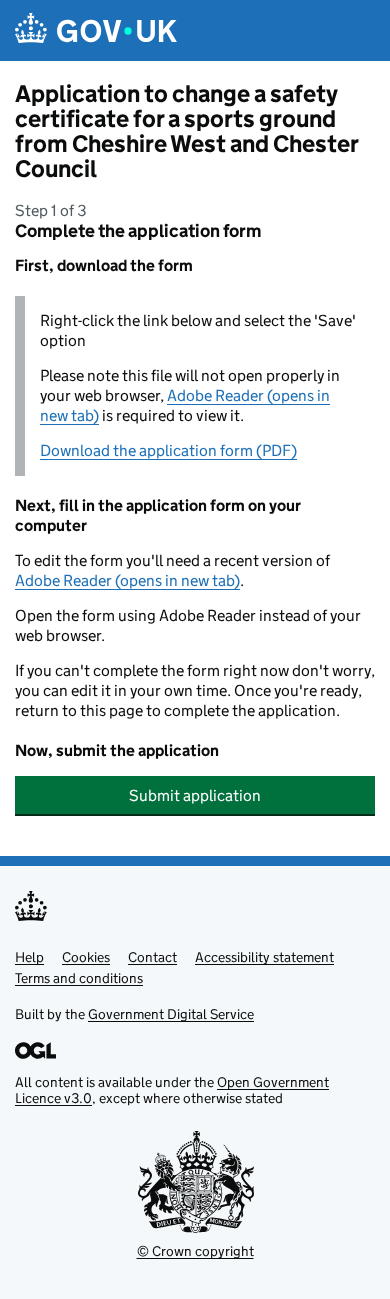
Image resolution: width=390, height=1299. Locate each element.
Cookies (86, 957)
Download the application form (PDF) (168, 450)
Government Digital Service (171, 1014)
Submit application (195, 795)
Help (29, 957)
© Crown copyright (195, 1251)
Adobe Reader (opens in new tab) (127, 580)
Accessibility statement (264, 957)
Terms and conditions (79, 978)
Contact (152, 957)
